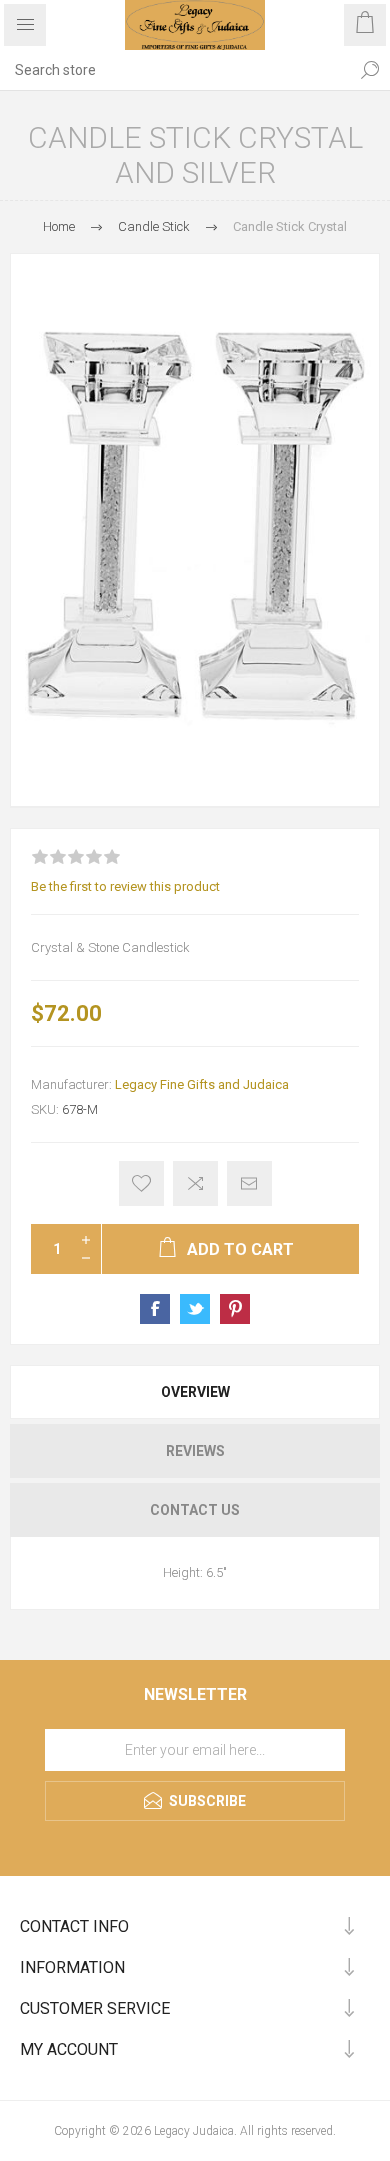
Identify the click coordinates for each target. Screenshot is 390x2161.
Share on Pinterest (235, 1309)
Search (370, 70)
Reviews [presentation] (195, 1451)
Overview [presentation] (195, 1392)
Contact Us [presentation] (195, 1510)
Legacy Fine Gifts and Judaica (202, 1084)
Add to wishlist (141, 1183)
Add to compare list (195, 1183)
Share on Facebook (155, 1309)
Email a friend (249, 1183)
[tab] (195, 1392)
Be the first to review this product (125, 886)
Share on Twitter (195, 1309)
